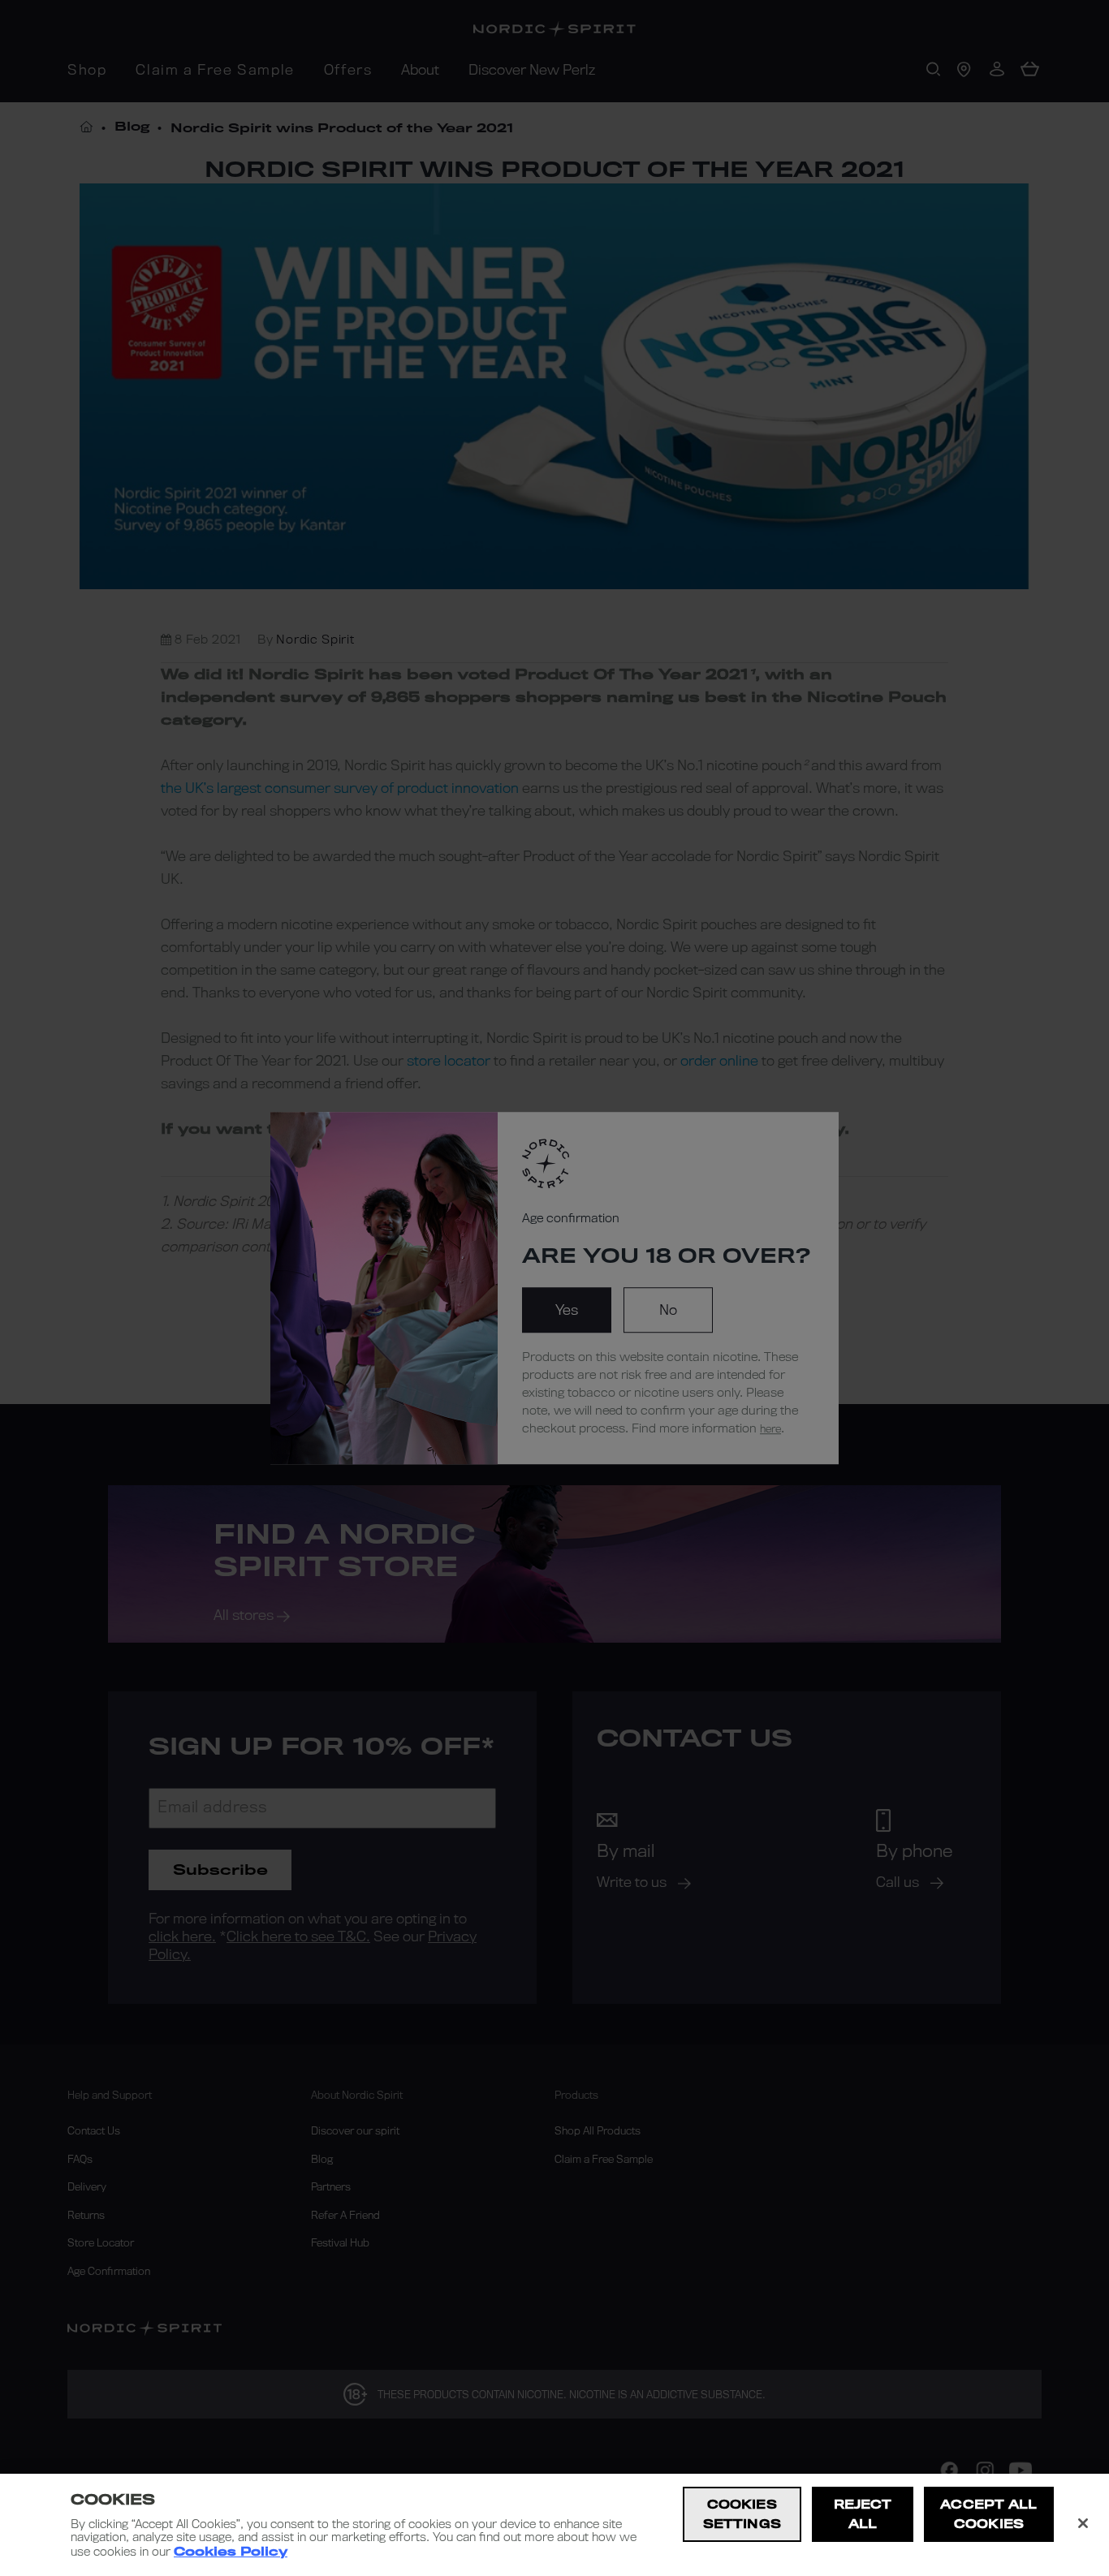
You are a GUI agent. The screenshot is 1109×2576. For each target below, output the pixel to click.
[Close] (1083, 2523)
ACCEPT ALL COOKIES (988, 2514)
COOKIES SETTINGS (742, 2514)
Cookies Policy (231, 2552)
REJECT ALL (863, 2514)
